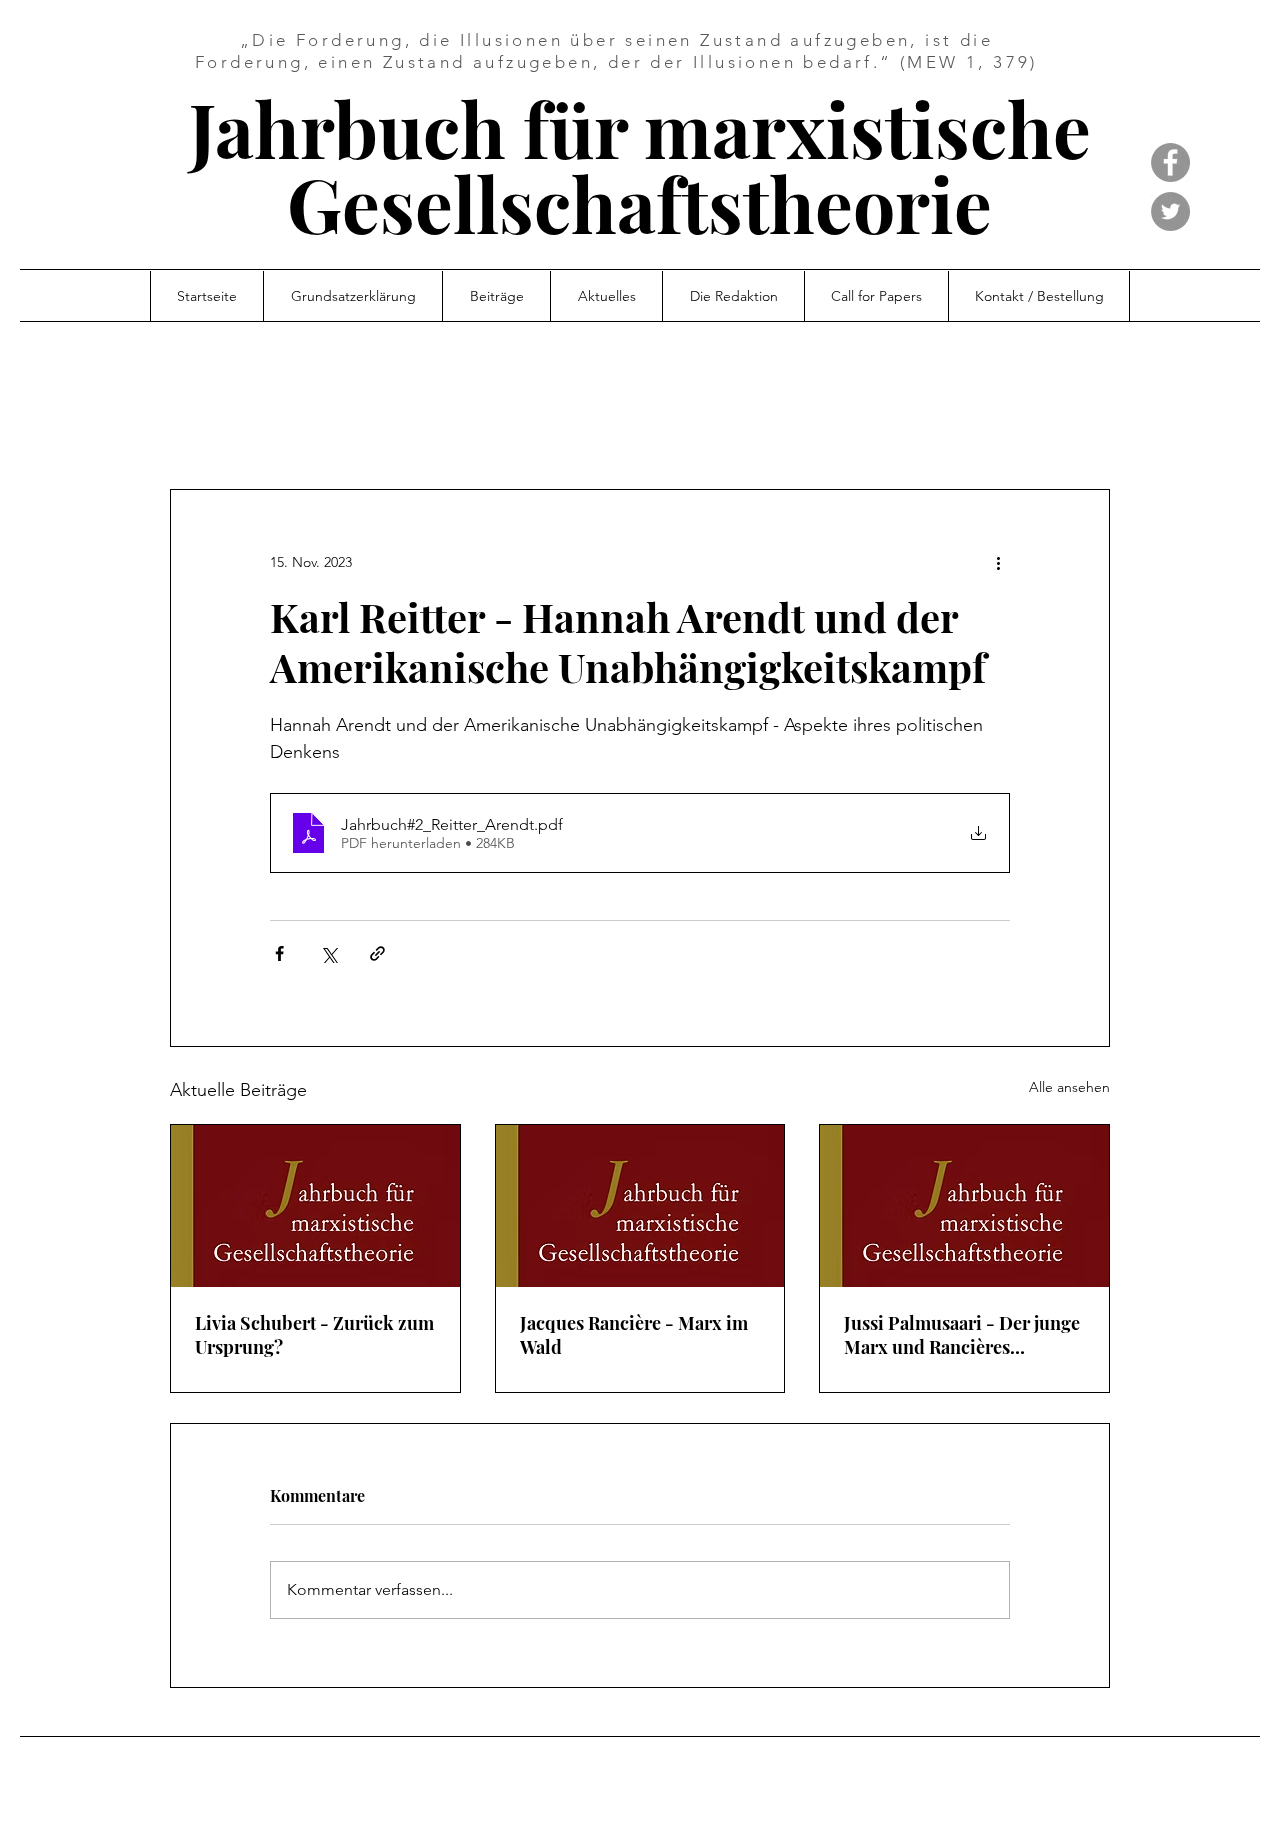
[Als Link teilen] (377, 953)
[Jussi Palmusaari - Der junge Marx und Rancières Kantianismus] (964, 1206)
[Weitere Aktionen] (998, 562)
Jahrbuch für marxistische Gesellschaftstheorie (640, 165)
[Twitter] (1170, 211)
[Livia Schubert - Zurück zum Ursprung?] (315, 1206)
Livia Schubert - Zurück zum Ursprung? (314, 1335)
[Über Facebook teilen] (279, 953)
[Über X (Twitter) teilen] (328, 953)
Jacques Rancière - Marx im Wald (634, 1335)
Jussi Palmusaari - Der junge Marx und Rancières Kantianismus (962, 1335)
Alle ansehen (1069, 1087)
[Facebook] (1170, 162)
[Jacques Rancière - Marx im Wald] (640, 1206)
